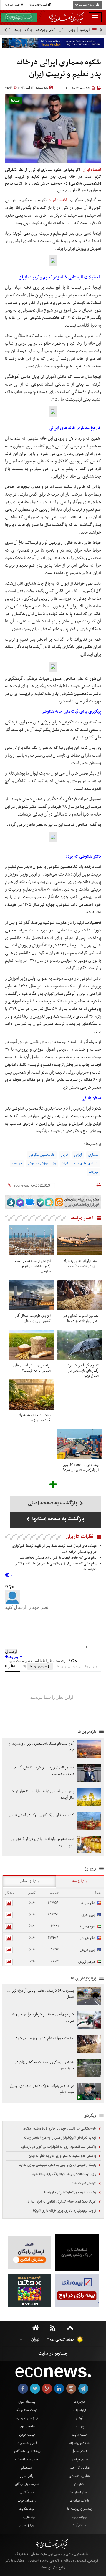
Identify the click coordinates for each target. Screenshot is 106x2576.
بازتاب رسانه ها (79, 2501)
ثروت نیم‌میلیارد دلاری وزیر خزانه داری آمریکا (65, 2211)
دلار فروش (88, 1938)
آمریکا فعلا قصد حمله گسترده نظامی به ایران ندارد (62, 2202)
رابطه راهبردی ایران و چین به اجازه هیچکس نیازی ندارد (58, 2165)
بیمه (18, 30)
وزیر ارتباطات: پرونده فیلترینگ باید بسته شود (65, 2174)
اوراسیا (85, 30)
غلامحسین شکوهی (42, 1155)
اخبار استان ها (79, 2492)
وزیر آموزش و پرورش (42, 1163)
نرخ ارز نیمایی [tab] (29, 1881)
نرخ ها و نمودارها (27, 2418)
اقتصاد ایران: (91, 170)
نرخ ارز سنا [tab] (80, 1881)
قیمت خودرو (27, 2435)
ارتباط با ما (79, 2410)
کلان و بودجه (46, 30)
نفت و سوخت (13, 5)
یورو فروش (87, 1950)
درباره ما (79, 2402)
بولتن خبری (27, 2476)
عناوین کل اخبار (79, 2468)
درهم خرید (87, 1926)
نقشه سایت (79, 2435)
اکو (62, 30)
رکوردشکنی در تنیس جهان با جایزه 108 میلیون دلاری (60, 2129)
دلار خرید (88, 1903)
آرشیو (79, 2418)
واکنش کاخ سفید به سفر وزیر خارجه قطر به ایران (63, 2156)
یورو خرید (88, 1915)
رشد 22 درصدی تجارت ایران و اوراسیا (71, 2193)
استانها (15, 101)
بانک (28, 30)
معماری (93, 1155)
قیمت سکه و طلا (27, 2410)
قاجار (64, 1155)
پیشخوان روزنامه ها (79, 2509)
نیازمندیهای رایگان (27, 2484)
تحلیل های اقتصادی (27, 2459)
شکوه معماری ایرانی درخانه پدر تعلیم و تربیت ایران (59, 68)
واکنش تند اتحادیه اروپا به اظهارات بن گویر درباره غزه (59, 2147)
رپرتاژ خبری (27, 2525)
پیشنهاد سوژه (27, 2402)
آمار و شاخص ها (27, 2443)
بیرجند (93, 1172)
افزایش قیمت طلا (85, 2183)
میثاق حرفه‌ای (79, 2459)
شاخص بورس (27, 2426)
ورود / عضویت (87, 5)
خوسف (17, 1163)
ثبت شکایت (27, 2509)
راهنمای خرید (27, 2501)
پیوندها (79, 2426)
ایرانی (78, 1155)
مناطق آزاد (79, 2525)
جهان (72, 30)
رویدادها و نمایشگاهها (27, 2451)
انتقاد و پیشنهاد (79, 2443)
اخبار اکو (79, 2484)
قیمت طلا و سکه (38, 5)
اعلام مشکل (79, 2451)
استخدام (27, 2468)
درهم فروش (87, 1962)
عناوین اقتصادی (79, 2476)
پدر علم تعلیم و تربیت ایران (80, 1163)
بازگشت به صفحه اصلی (53, 1503)
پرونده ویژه (79, 2517)
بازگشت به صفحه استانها (58, 1519)
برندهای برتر (27, 2517)
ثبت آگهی (27, 2492)
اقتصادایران (58, 200)
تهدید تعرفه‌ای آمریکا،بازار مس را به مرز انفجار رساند (60, 2138)
